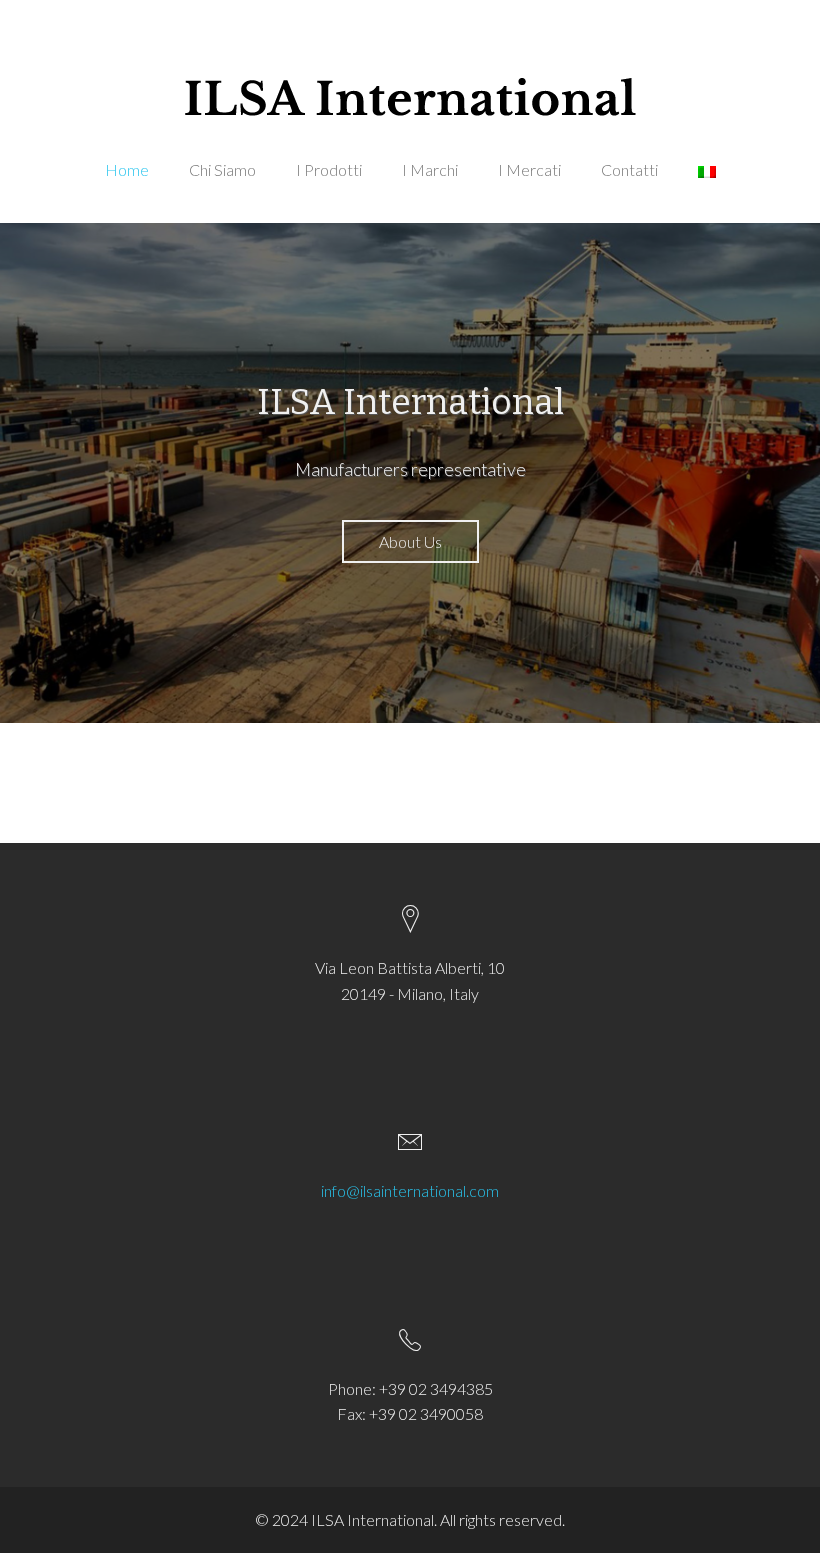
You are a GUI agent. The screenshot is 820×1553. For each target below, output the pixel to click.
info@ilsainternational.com (410, 1190)
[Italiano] (707, 191)
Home (127, 169)
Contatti (629, 169)
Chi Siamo (222, 169)
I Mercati (529, 169)
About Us (410, 541)
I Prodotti (329, 169)
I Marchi (430, 169)
